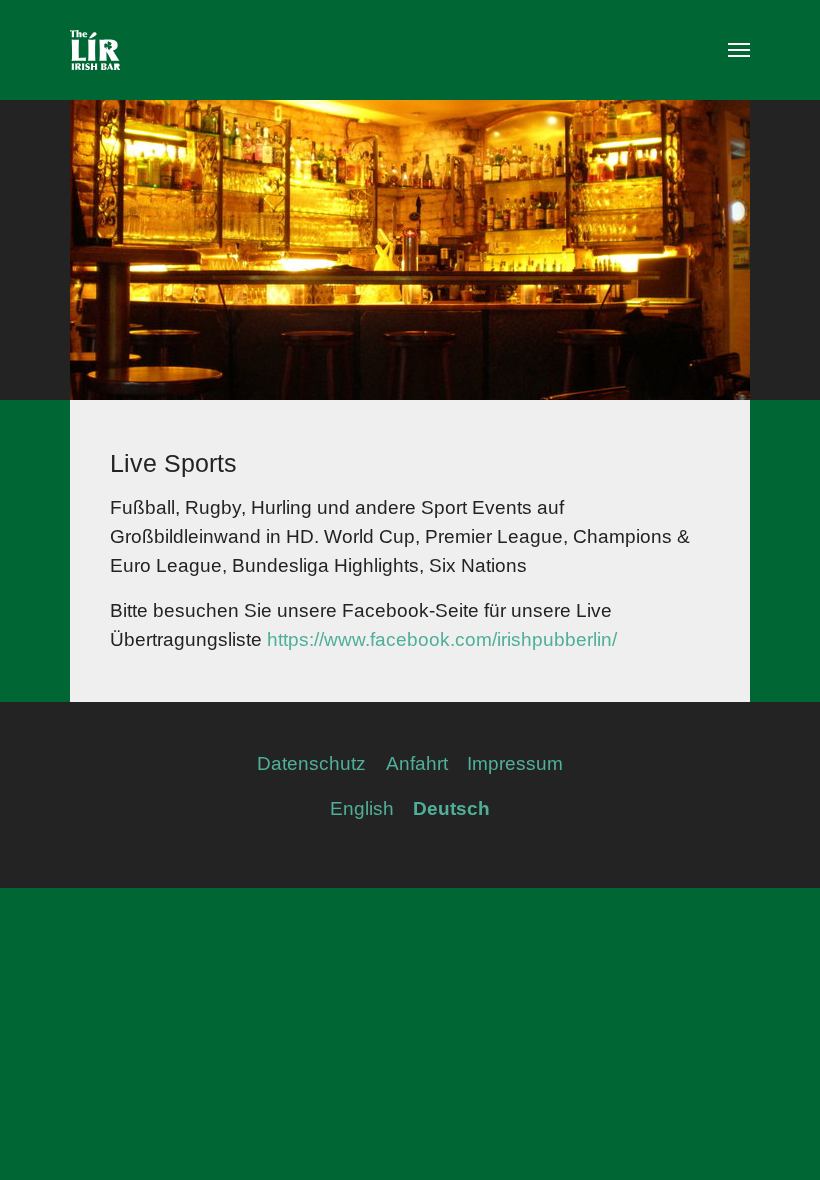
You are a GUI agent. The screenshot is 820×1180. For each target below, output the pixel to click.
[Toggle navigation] (739, 50)
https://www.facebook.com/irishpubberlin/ (442, 639)
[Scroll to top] (771, 1131)
